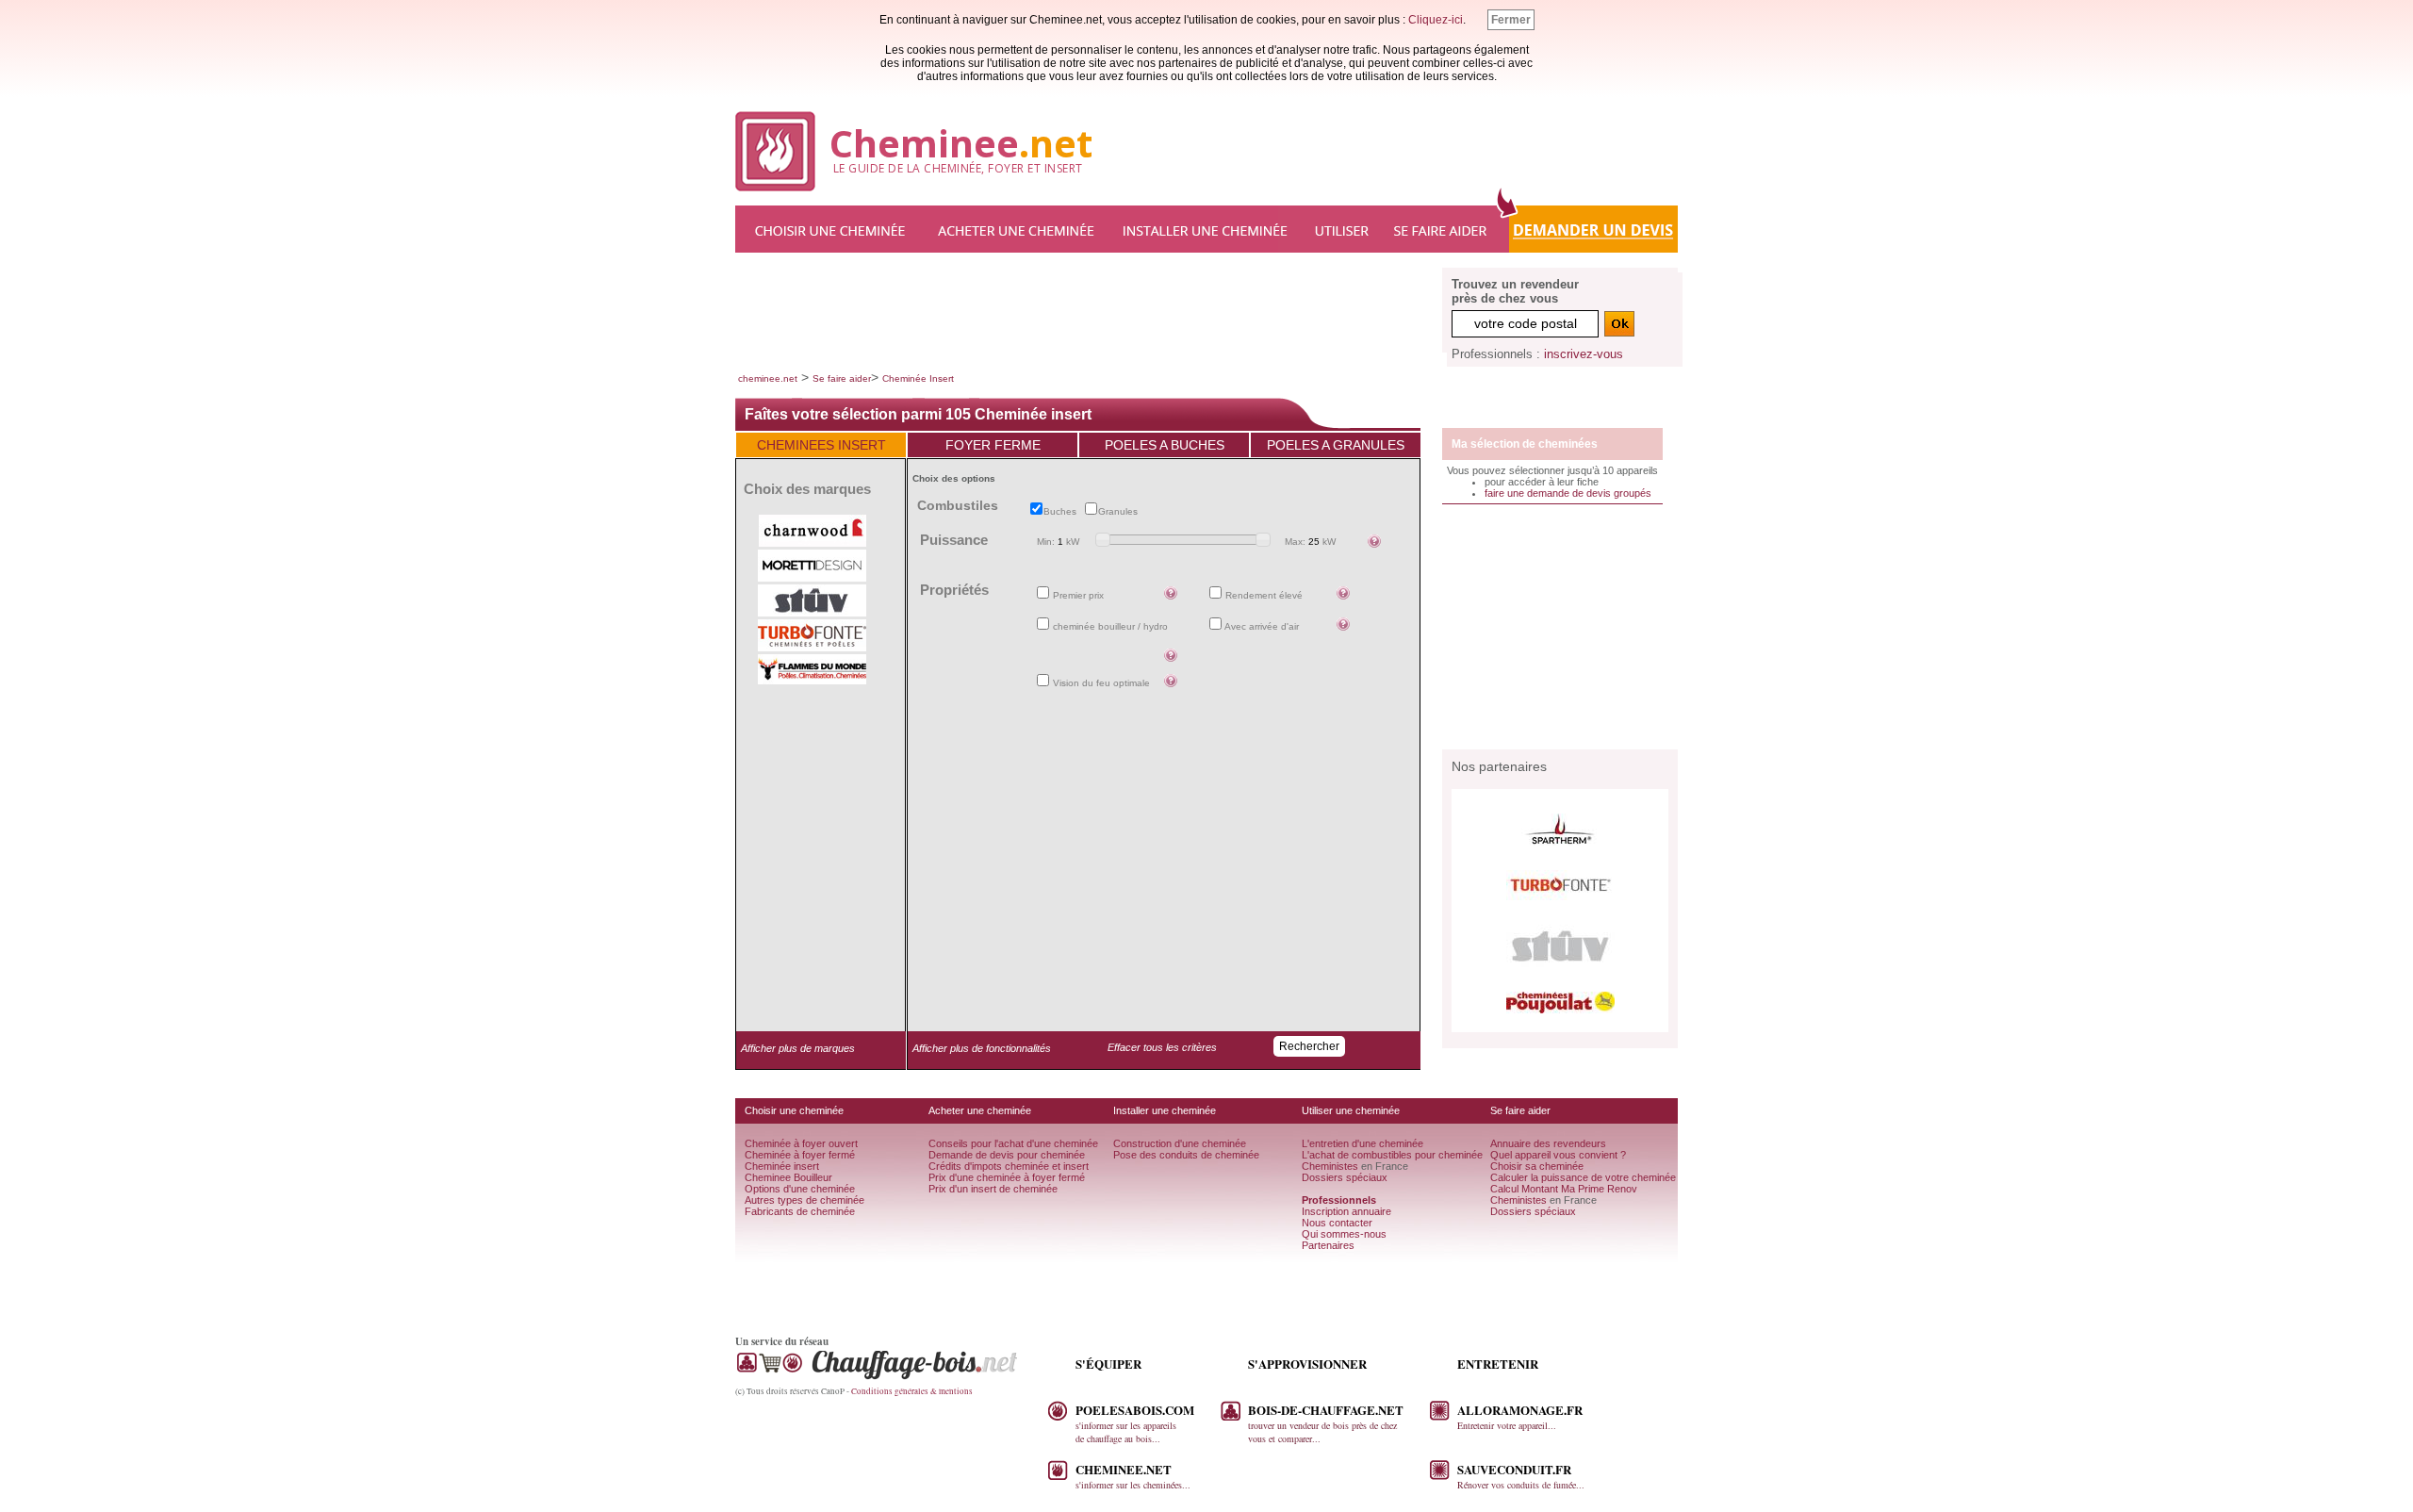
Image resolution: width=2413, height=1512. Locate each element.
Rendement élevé (1263, 595)
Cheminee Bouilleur (788, 1177)
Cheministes (1330, 1166)
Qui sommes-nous (1344, 1234)
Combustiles (958, 505)
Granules (1121, 511)
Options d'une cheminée (800, 1189)
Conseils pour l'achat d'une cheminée (1013, 1143)
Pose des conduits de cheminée (1186, 1155)
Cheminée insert (782, 1166)
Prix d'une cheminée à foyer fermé (1007, 1177)
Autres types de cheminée (804, 1200)
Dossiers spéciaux (1345, 1177)
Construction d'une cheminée (1180, 1143)
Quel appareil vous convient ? (1558, 1155)
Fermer (1511, 20)
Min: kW (1058, 542)
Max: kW (1310, 542)
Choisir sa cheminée (1537, 1166)
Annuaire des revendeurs (1548, 1143)
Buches (1063, 511)
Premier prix (1077, 595)
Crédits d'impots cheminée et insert (1009, 1166)
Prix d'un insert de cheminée (993, 1189)
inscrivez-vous (1584, 354)
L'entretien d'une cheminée (1362, 1143)
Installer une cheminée (1206, 229)
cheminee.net (768, 378)
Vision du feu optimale (1100, 683)
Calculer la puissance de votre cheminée (1583, 1177)
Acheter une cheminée (1018, 229)
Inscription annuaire (1346, 1211)
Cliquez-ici (1436, 20)
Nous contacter (1337, 1223)
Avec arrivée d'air (1261, 626)
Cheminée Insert (918, 378)
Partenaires (1328, 1245)
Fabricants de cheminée (800, 1211)
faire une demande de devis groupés (1568, 493)
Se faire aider (1442, 229)
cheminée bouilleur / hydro (1109, 626)
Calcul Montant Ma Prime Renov (1564, 1189)
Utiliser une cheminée (1343, 229)
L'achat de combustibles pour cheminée (1392, 1155)
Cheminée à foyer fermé (800, 1155)
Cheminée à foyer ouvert (801, 1143)
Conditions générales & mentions (912, 1391)
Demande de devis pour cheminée (1007, 1155)
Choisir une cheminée (829, 229)
